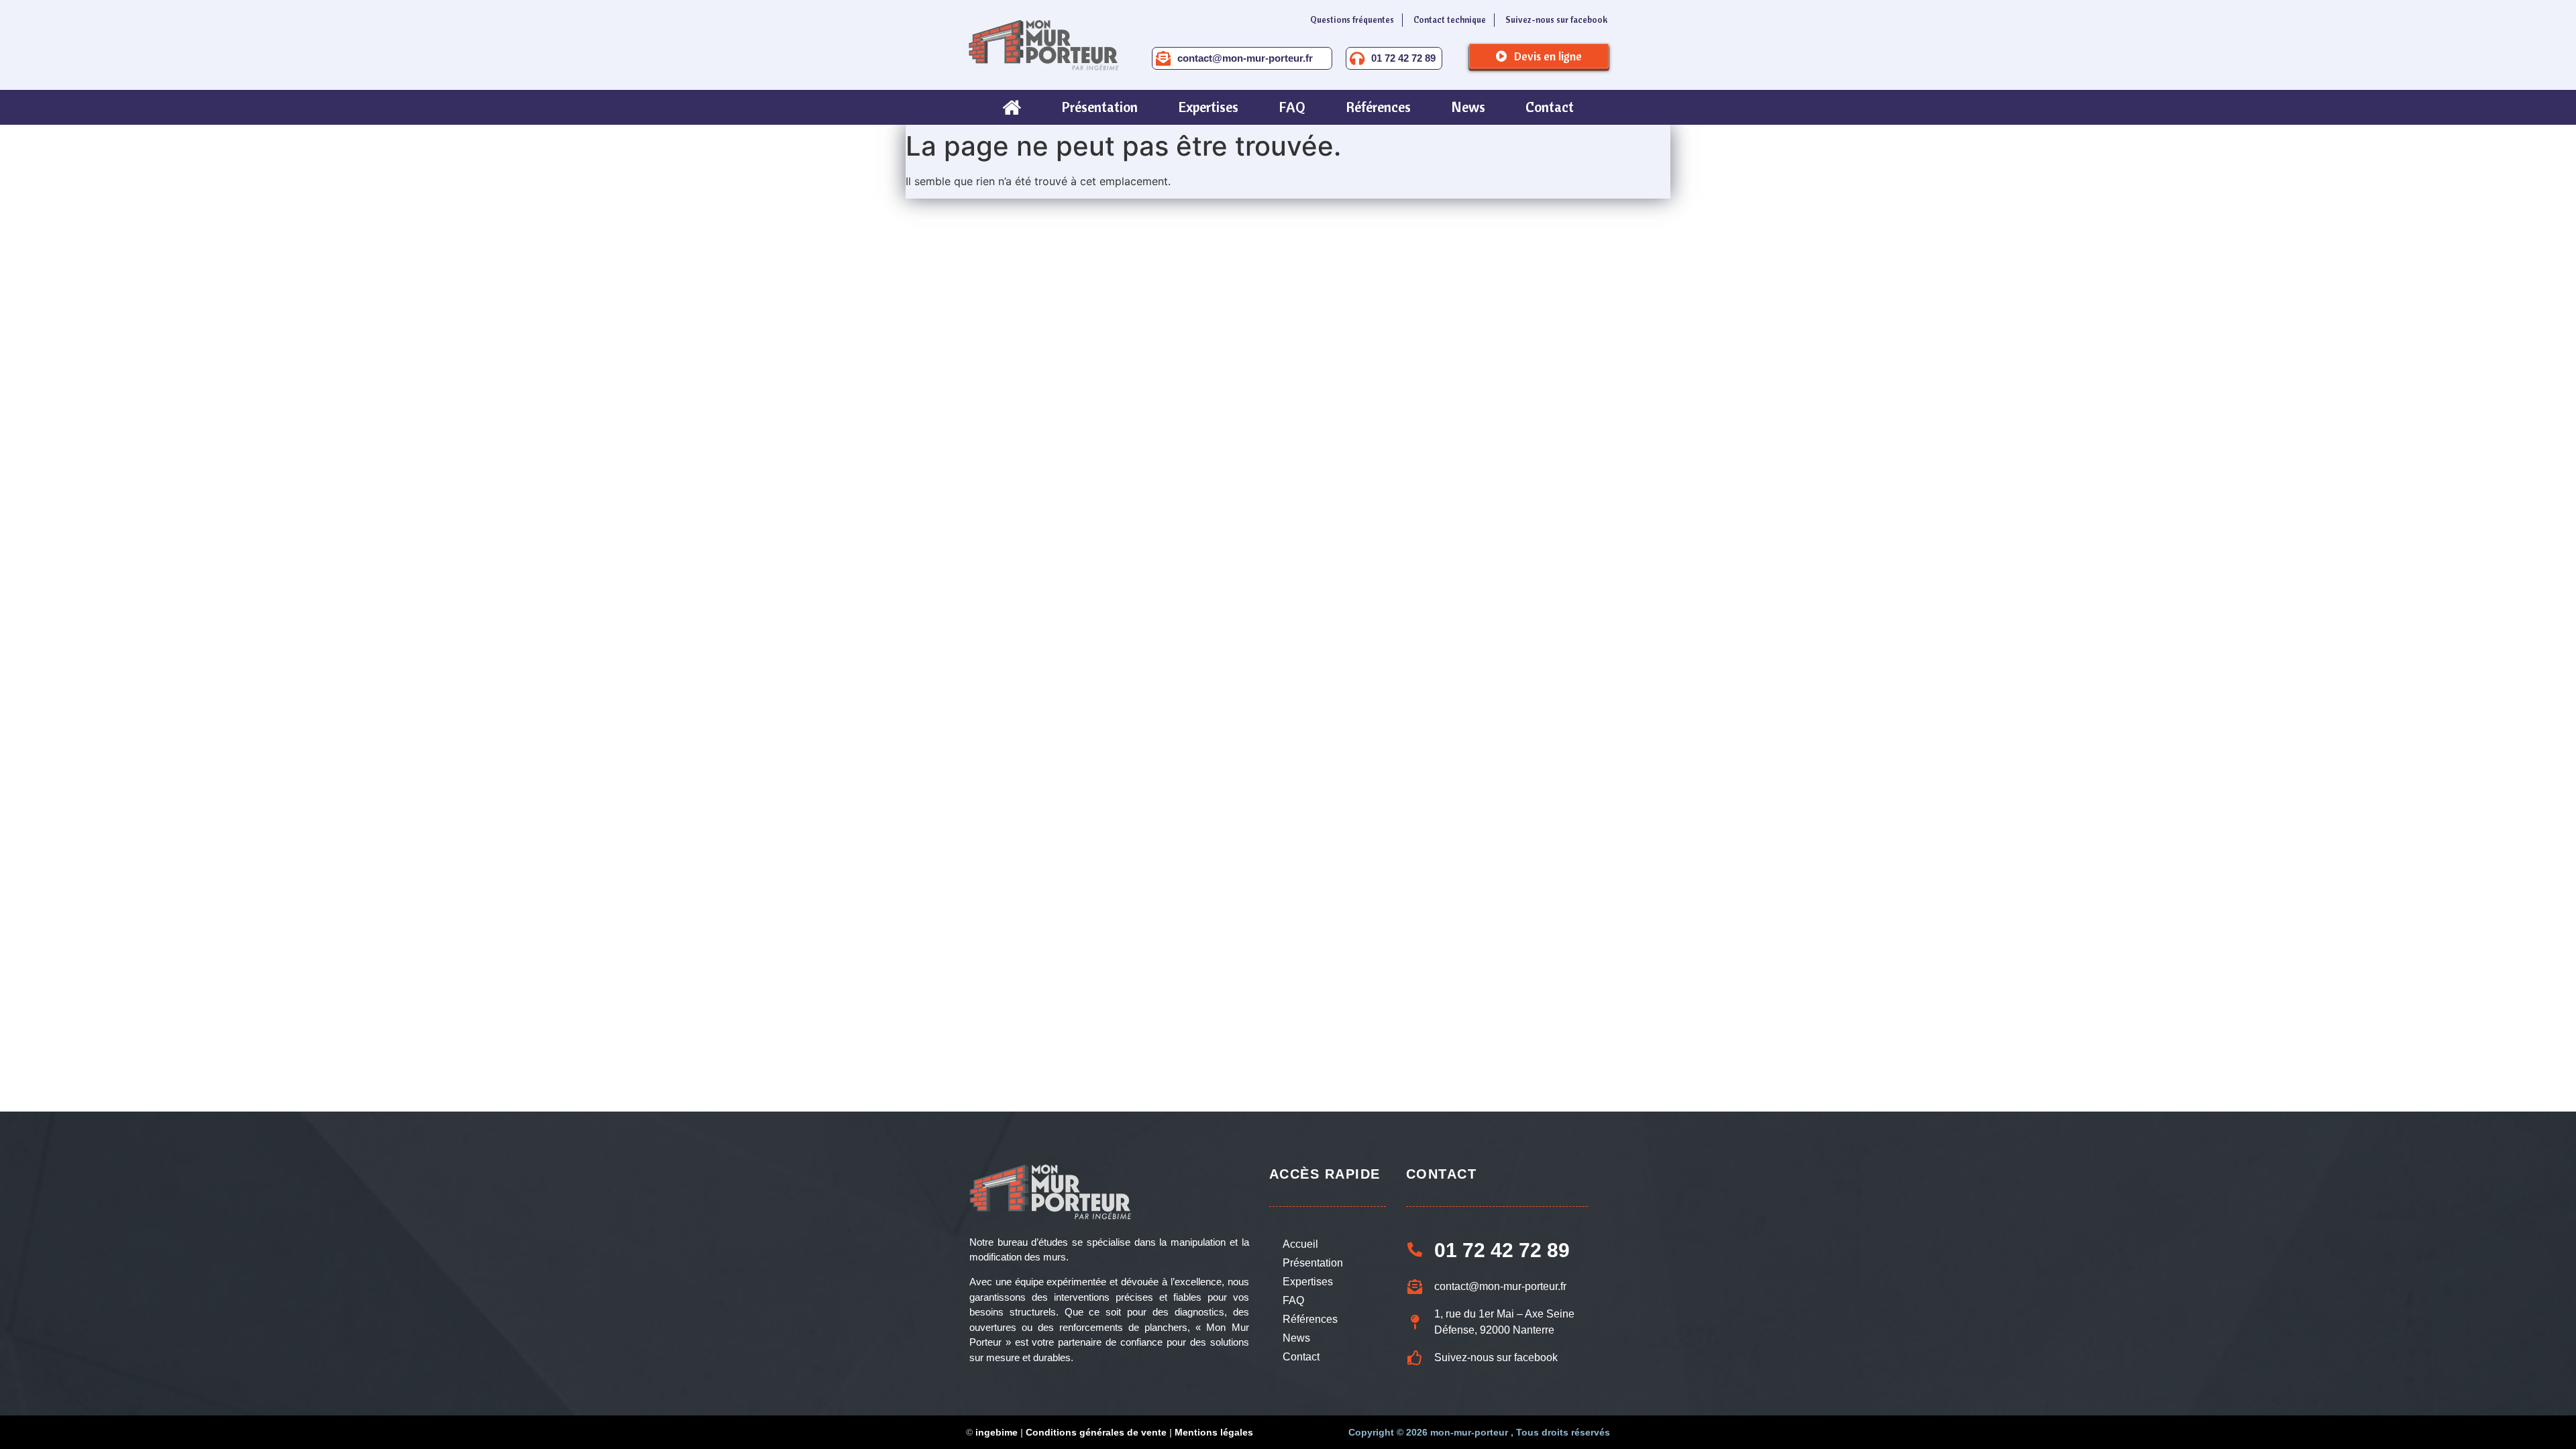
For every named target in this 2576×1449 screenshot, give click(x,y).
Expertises (1308, 1282)
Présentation (1313, 1263)
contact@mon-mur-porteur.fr (1245, 58)
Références (1310, 1319)
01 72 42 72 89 (1403, 58)
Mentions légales (1214, 1432)
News (1296, 1338)
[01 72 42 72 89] (1357, 58)
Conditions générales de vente (1096, 1432)
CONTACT (1442, 1174)
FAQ (1293, 1300)
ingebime (997, 1432)
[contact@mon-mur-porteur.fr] (1163, 58)
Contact (1301, 1357)
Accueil (1300, 1244)
